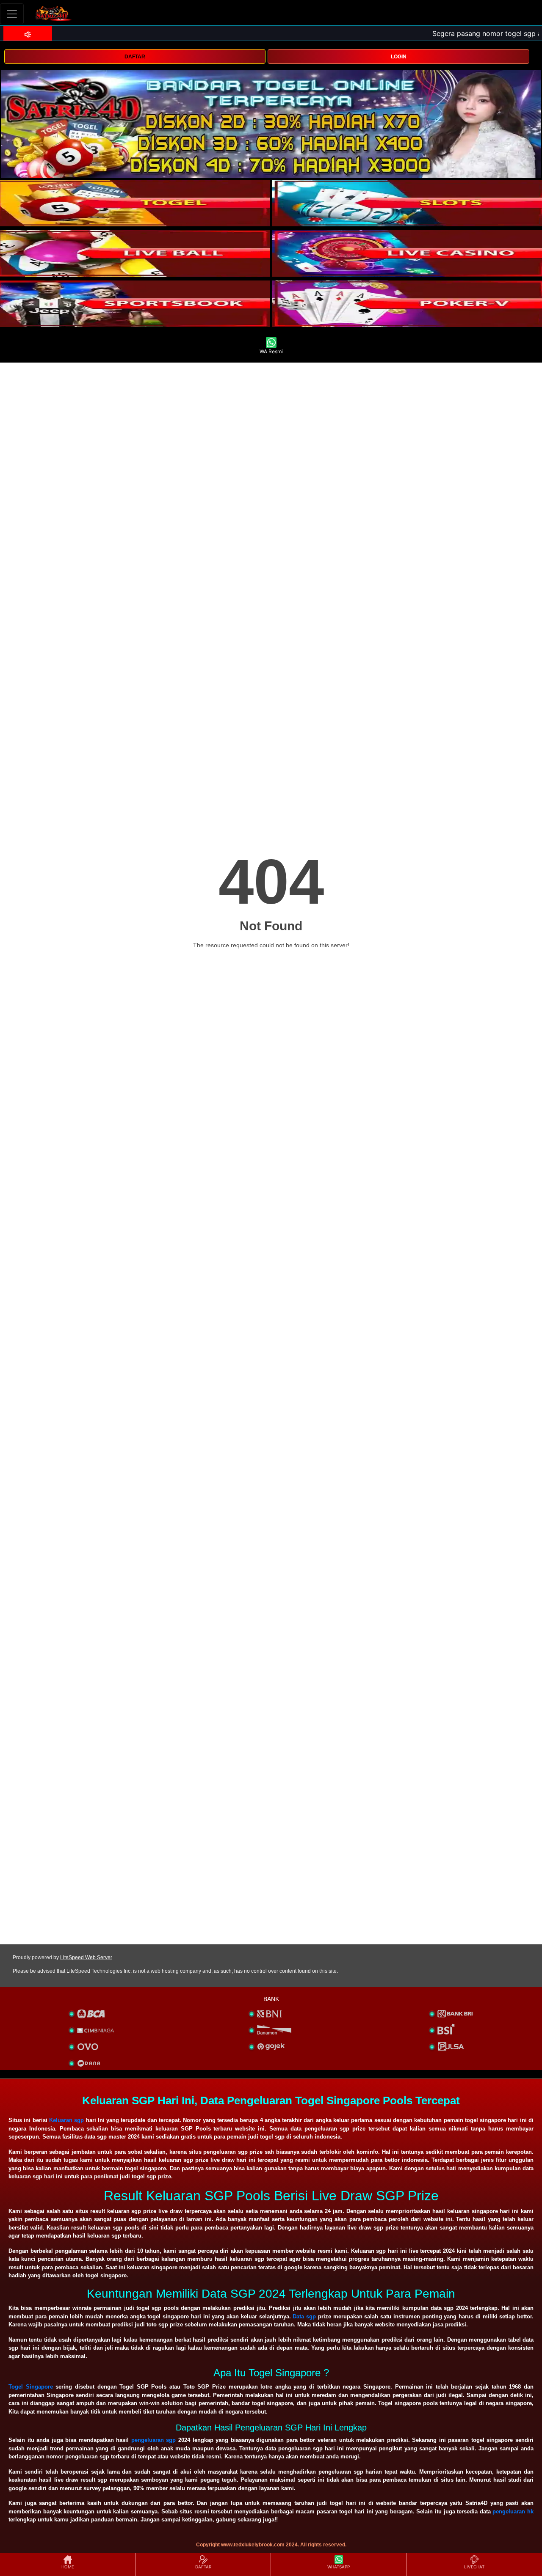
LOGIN (399, 57)
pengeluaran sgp (154, 2440)
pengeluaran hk (513, 2511)
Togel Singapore (31, 2387)
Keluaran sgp (66, 2120)
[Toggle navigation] (12, 14)
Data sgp (304, 2316)
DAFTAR (135, 57)
